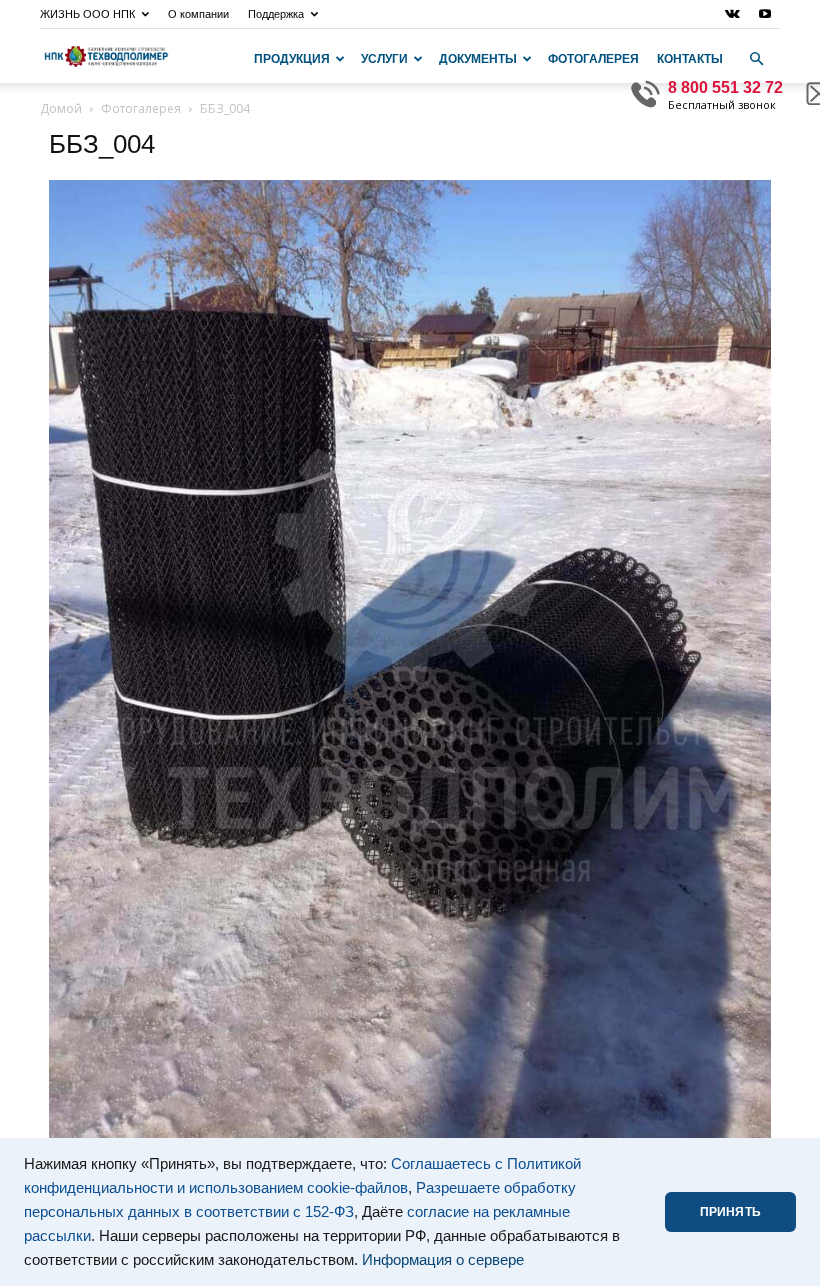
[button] (756, 59)
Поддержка (276, 14)
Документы (478, 59)
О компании (198, 14)
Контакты (690, 59)
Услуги (384, 59)
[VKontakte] (732, 14)
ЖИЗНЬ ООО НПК (87, 14)
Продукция (292, 59)
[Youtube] (765, 14)
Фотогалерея (593, 59)
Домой (61, 108)
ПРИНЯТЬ (730, 1212)
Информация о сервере (443, 1260)
